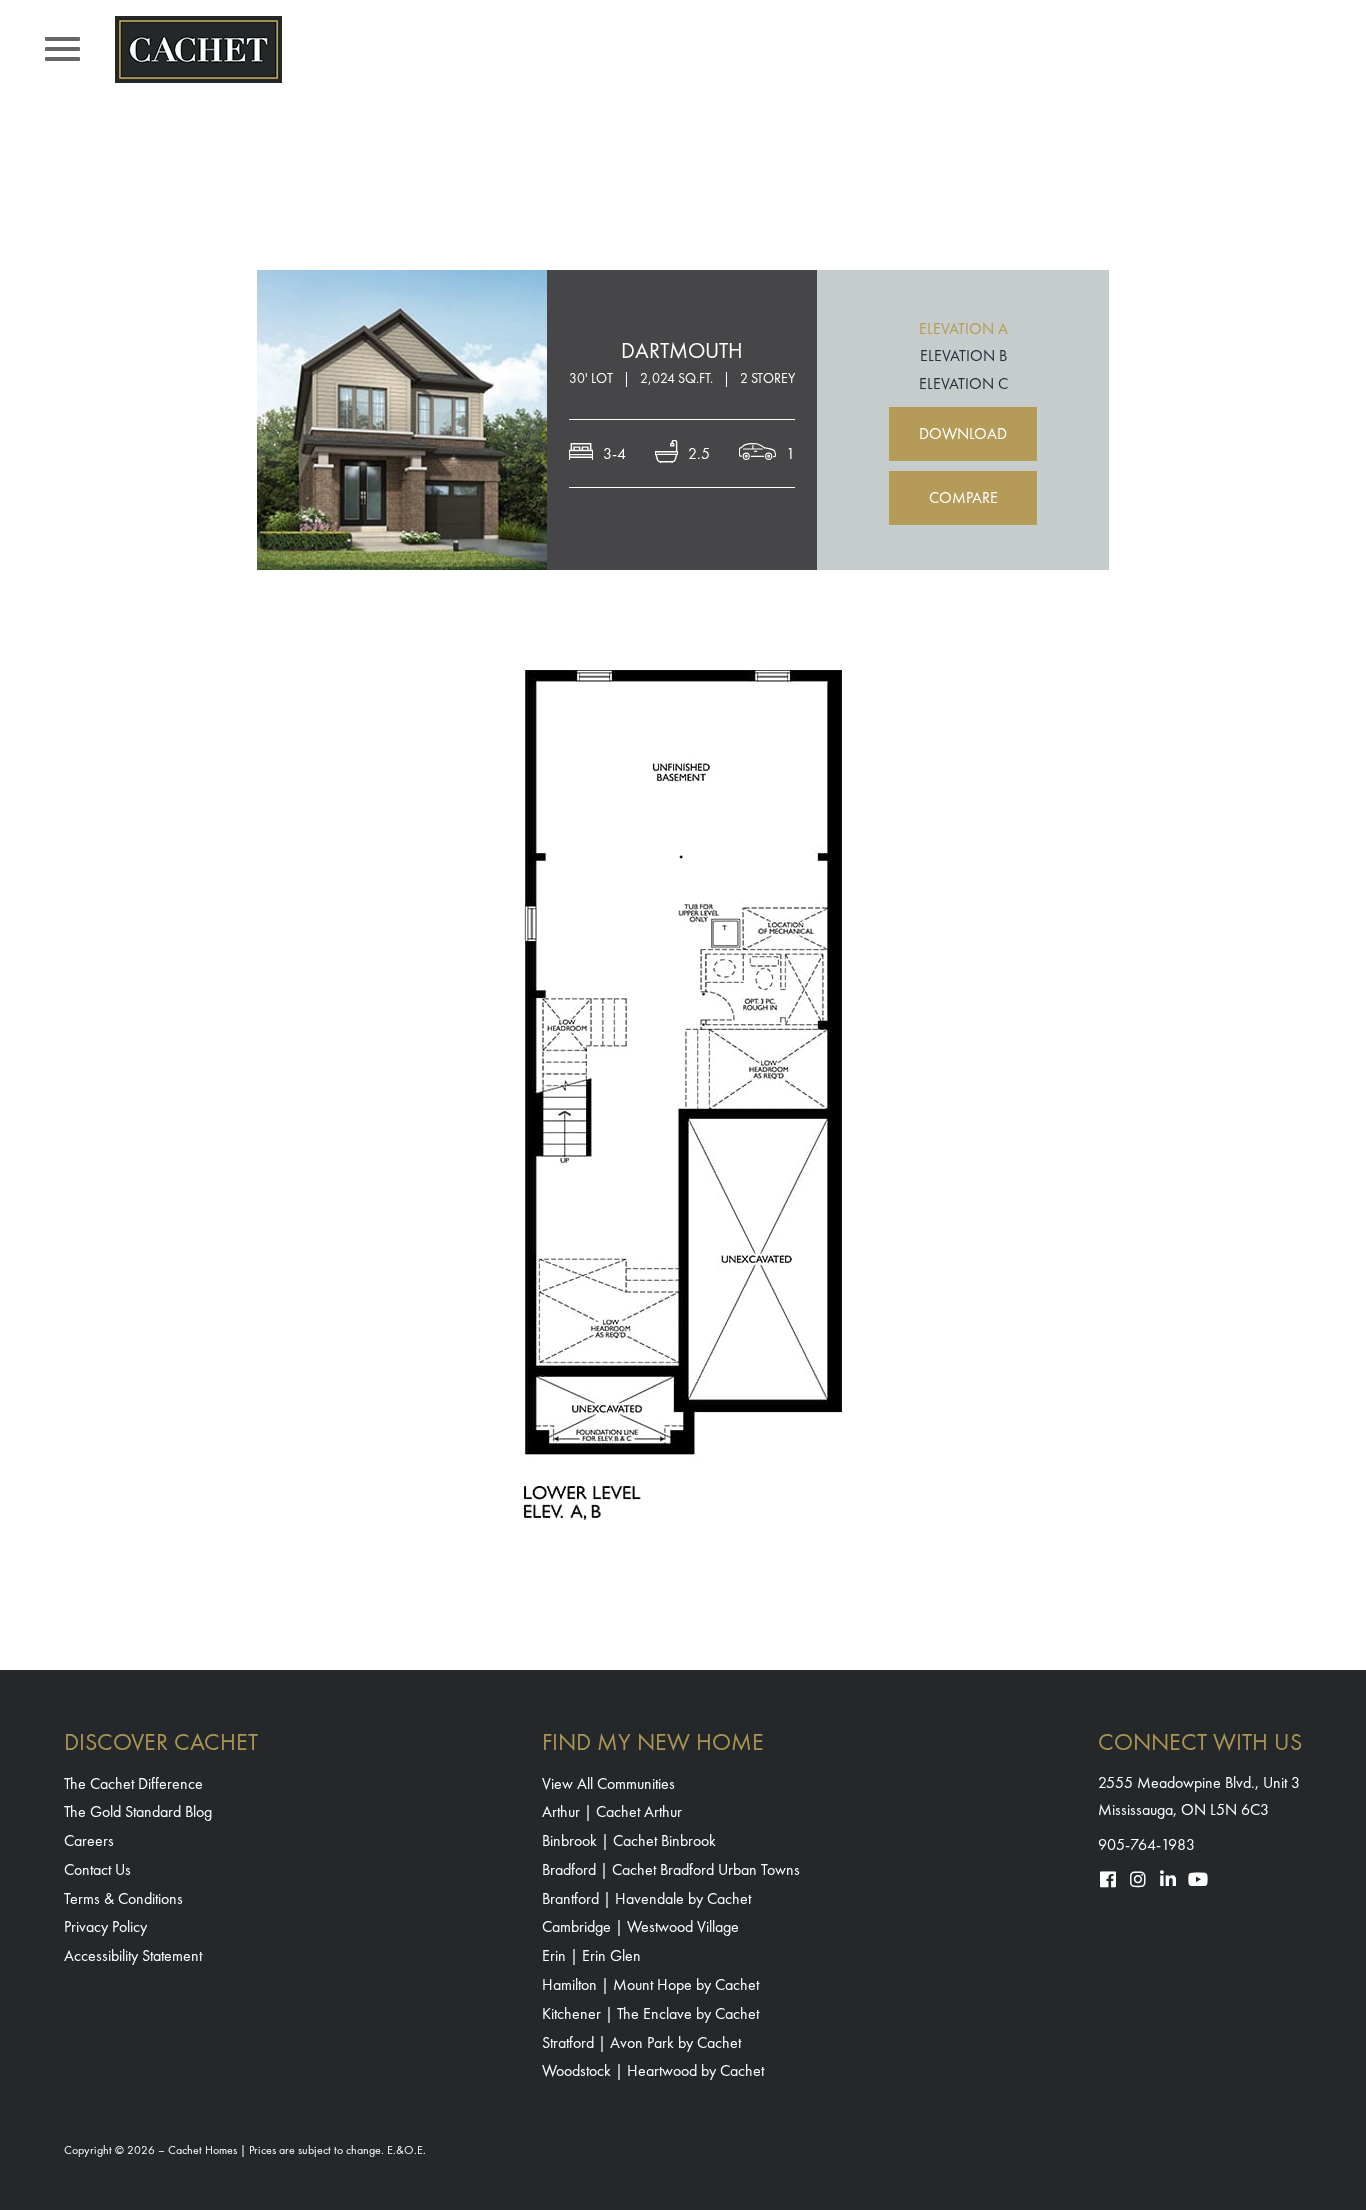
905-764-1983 (1146, 1844)
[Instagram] (1138, 1879)
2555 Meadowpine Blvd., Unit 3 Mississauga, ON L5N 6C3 (1199, 1796)
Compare (963, 497)
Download (963, 433)
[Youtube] (1198, 1879)
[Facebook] (1108, 1879)
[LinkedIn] (1168, 1879)
